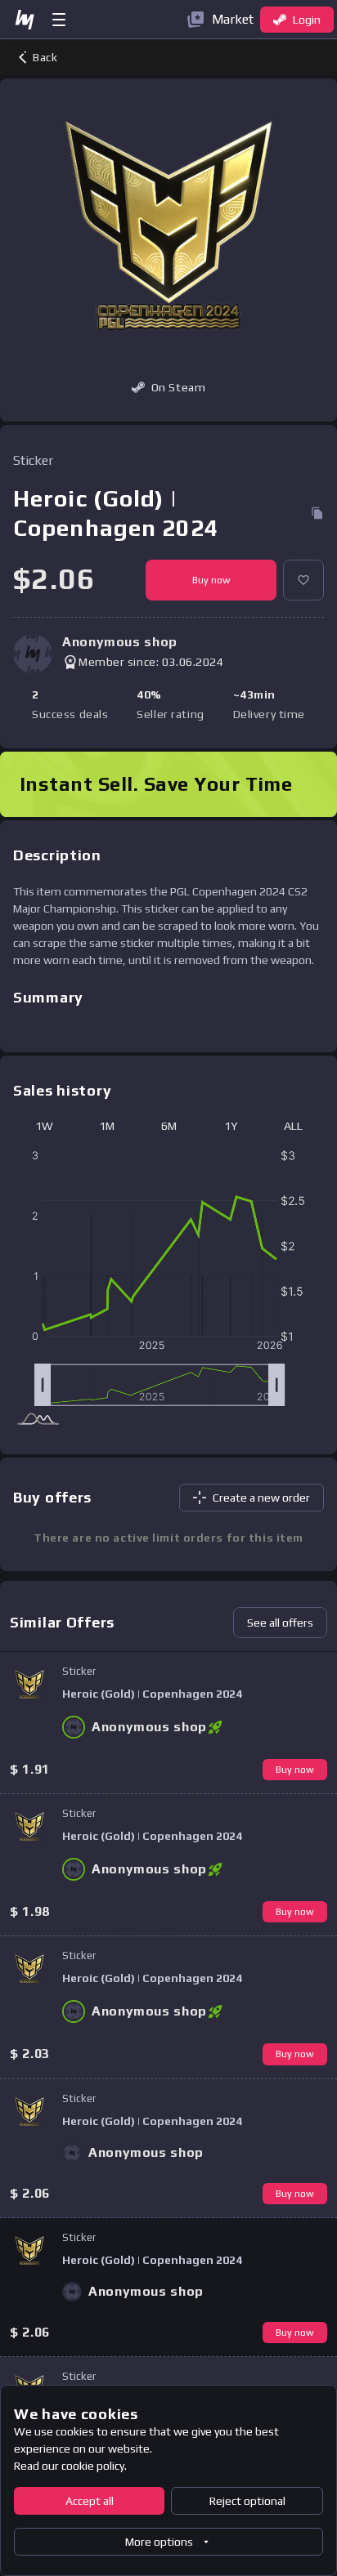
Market (233, 19)
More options (159, 2542)
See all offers (280, 1623)
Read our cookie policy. (70, 2466)
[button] (303, 580)
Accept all (90, 2501)
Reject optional (247, 2501)
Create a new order (261, 1498)
